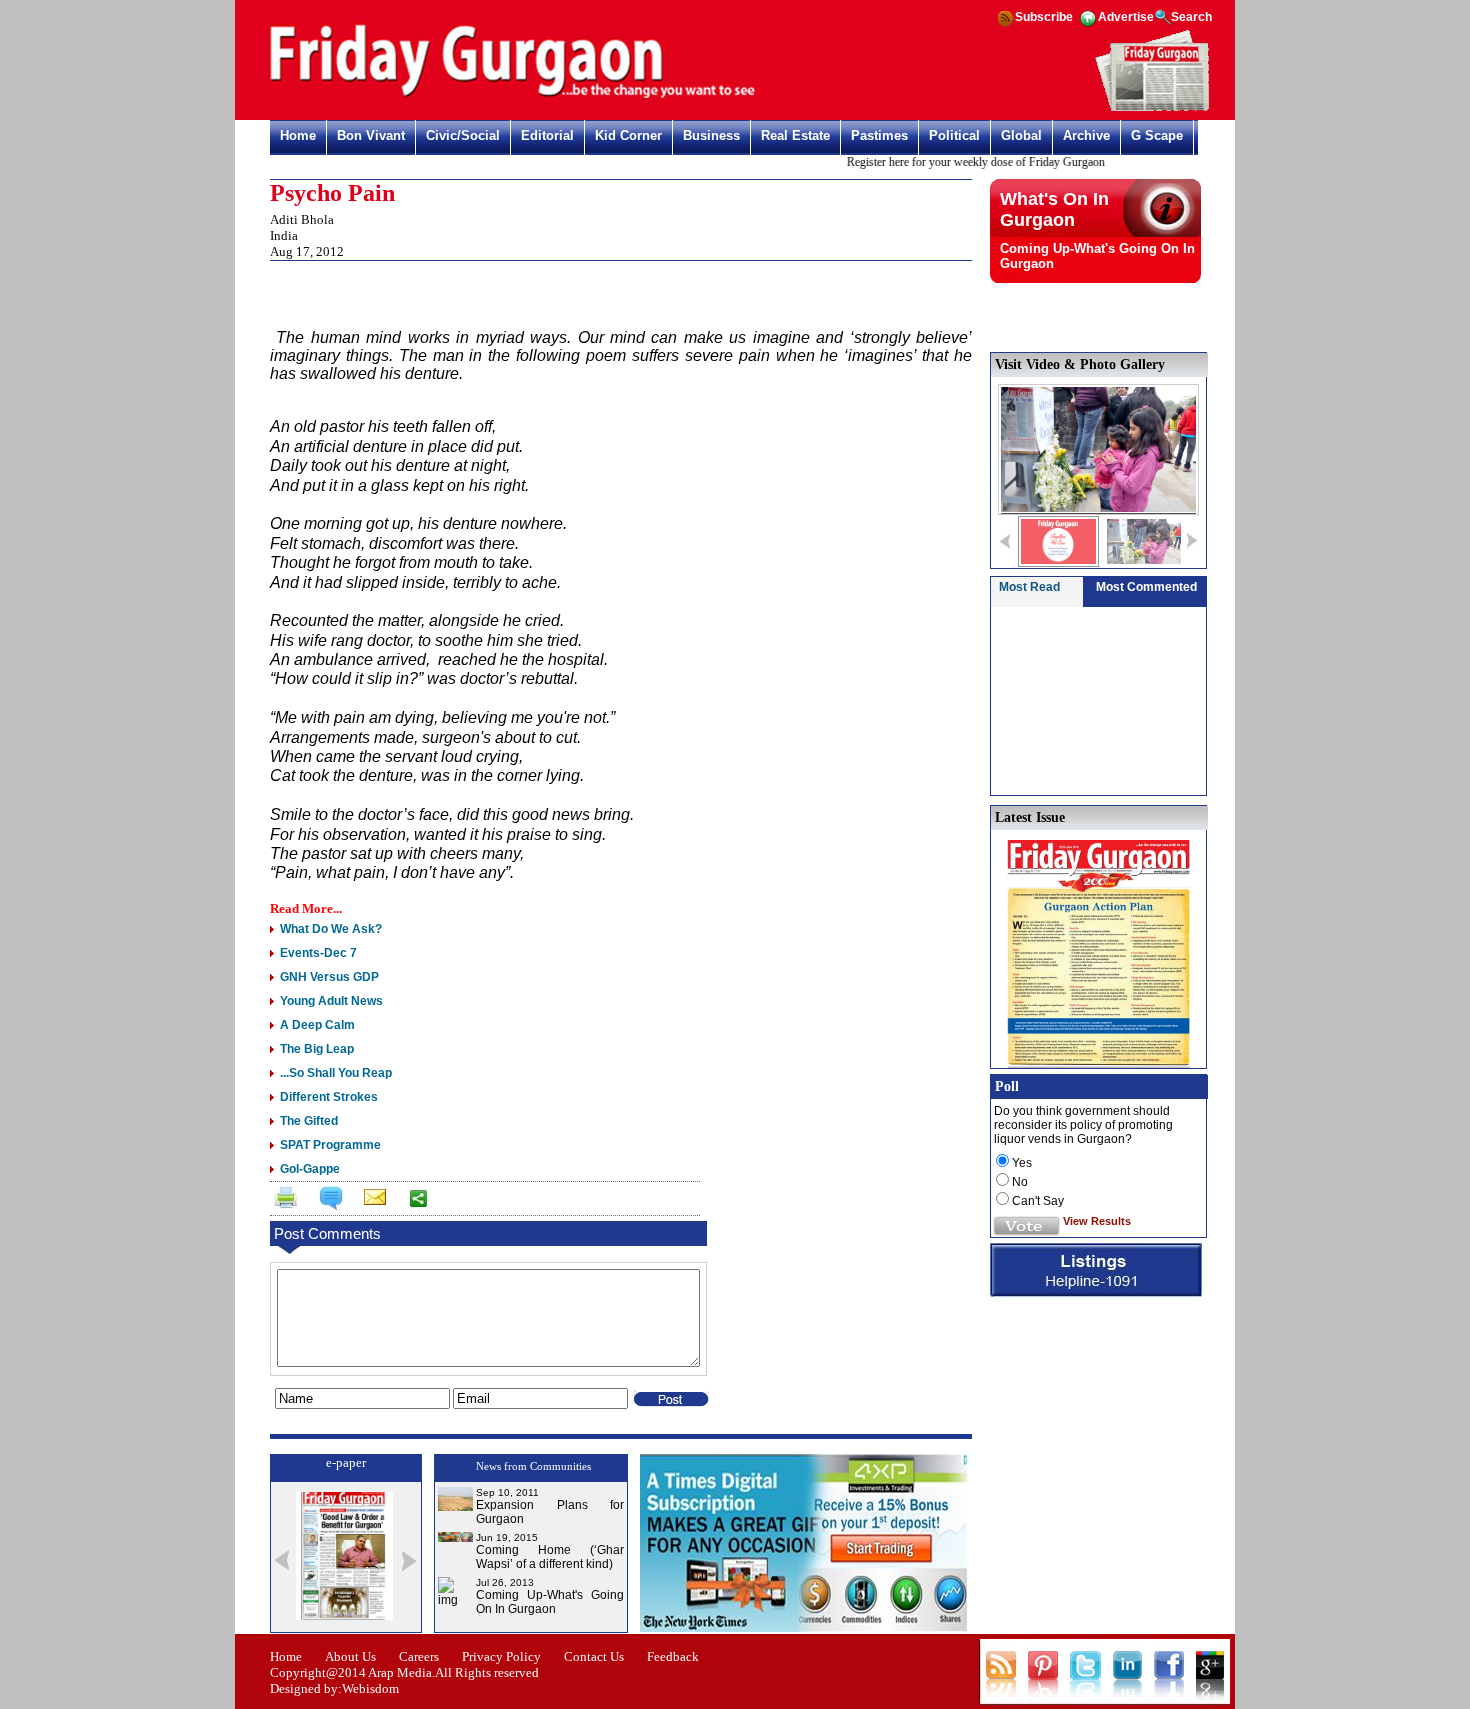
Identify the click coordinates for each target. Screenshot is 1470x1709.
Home (298, 135)
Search (1191, 17)
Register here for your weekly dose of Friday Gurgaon (959, 162)
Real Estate (795, 135)
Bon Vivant (371, 135)
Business (711, 135)
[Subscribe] (1152, 108)
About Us (350, 1656)
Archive (1086, 135)
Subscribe (1044, 17)
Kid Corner (628, 135)
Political (954, 135)
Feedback (673, 1656)
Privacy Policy (501, 1656)
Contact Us (594, 1656)
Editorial (547, 135)
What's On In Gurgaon (1054, 209)
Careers (419, 1656)
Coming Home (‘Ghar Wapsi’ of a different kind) (550, 1557)
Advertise (1126, 17)
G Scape (1157, 135)
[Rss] (1005, 25)
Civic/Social (463, 135)
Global (1021, 135)
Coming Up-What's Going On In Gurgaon (550, 1602)
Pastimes (879, 135)
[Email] (373, 1201)
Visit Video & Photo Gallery (1080, 364)
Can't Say (1038, 1201)
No (1020, 1182)
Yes (1022, 1163)
